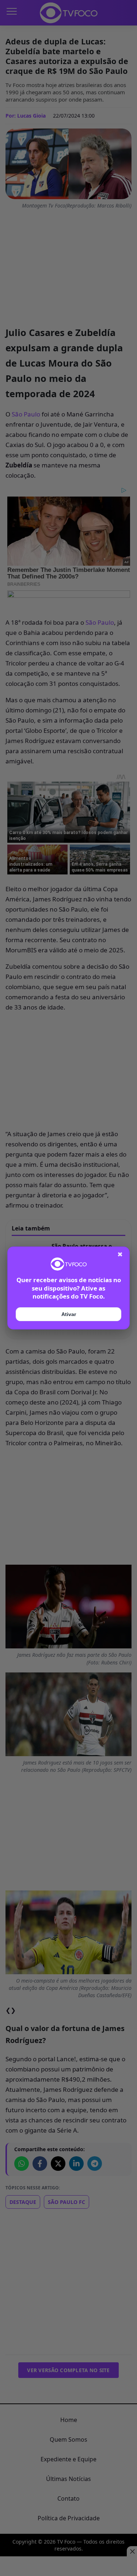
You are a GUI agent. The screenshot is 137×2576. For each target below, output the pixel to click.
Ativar (69, 1314)
